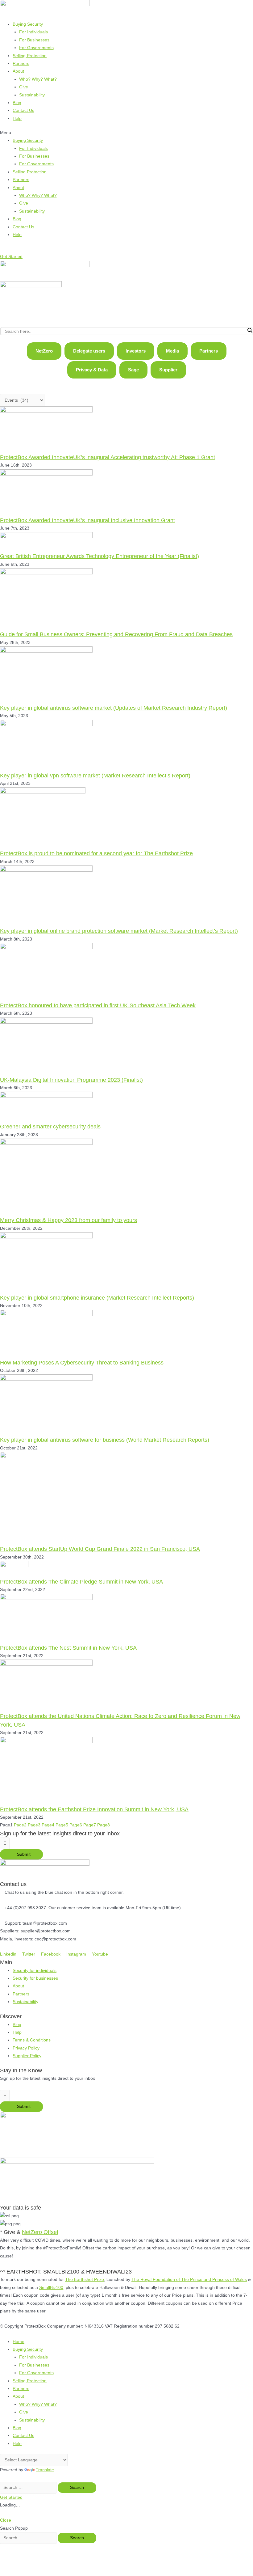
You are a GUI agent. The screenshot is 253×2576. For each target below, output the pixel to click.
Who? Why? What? (38, 79)
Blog (17, 103)
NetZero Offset (40, 2232)
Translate (45, 2470)
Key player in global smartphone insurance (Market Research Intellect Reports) (97, 1298)
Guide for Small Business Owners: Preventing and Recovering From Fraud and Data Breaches (116, 634)
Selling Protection (30, 56)
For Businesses (34, 40)
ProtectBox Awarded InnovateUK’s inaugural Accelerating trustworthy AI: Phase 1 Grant (108, 457)
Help (17, 118)
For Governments (36, 48)
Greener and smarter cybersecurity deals (50, 1126)
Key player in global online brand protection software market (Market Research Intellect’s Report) (119, 931)
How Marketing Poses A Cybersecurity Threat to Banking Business (82, 1362)
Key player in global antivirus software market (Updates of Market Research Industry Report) (114, 708)
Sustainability (32, 95)
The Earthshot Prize (85, 2280)
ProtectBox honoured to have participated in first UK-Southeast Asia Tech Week (98, 1005)
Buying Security (28, 24)
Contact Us (23, 110)
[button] (126, 133)
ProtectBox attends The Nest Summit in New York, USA (68, 1648)
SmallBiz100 (51, 2288)
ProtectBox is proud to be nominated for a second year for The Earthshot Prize (96, 853)
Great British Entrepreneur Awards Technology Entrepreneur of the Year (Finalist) (100, 556)
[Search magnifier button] (250, 330)
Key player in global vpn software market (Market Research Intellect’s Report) (95, 775)
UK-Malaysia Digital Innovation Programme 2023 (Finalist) (71, 1080)
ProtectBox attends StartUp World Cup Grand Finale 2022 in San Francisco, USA (100, 1549)
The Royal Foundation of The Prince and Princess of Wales (189, 2280)
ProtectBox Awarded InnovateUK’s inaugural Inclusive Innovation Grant (87, 520)
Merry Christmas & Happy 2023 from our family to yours (68, 1220)
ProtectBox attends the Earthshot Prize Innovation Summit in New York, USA (94, 1809)
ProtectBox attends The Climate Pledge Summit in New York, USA (81, 1582)
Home (19, 2342)
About (18, 71)
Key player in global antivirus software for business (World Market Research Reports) (105, 1440)
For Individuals (33, 32)
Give (24, 87)
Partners (21, 63)
